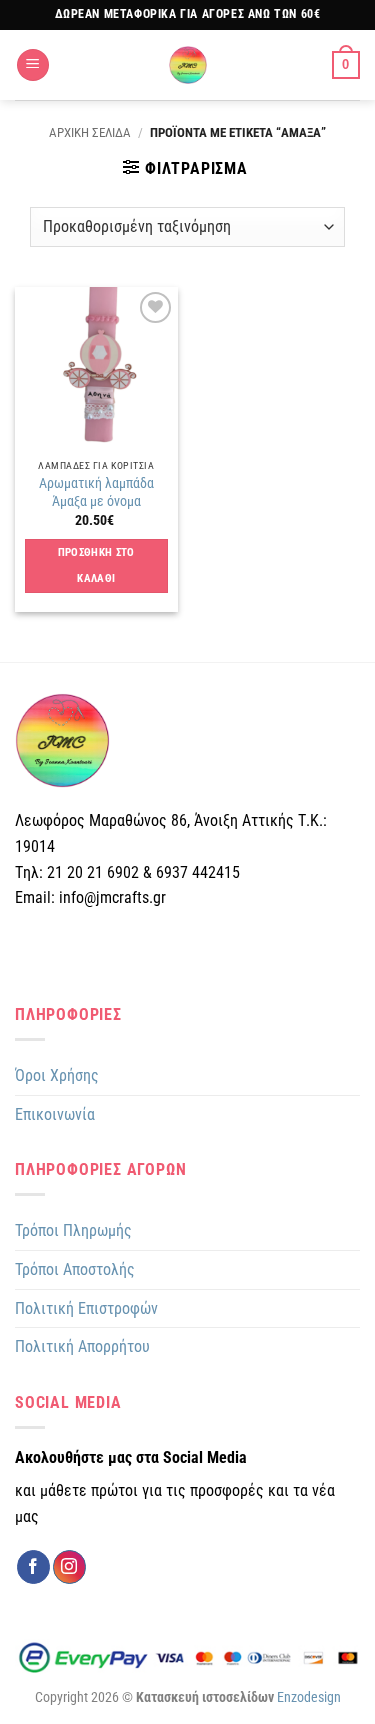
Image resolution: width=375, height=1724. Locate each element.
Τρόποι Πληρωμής (73, 1230)
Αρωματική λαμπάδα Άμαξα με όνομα (96, 492)
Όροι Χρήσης (57, 1075)
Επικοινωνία (55, 1114)
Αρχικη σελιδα (90, 132)
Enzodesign (309, 1697)
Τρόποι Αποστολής (75, 1269)
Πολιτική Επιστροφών (86, 1308)
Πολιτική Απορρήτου (82, 1346)
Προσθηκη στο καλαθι (96, 565)
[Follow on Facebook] (33, 1567)
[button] (33, 65)
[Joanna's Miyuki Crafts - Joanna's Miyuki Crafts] (188, 65)
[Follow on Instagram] (69, 1567)
